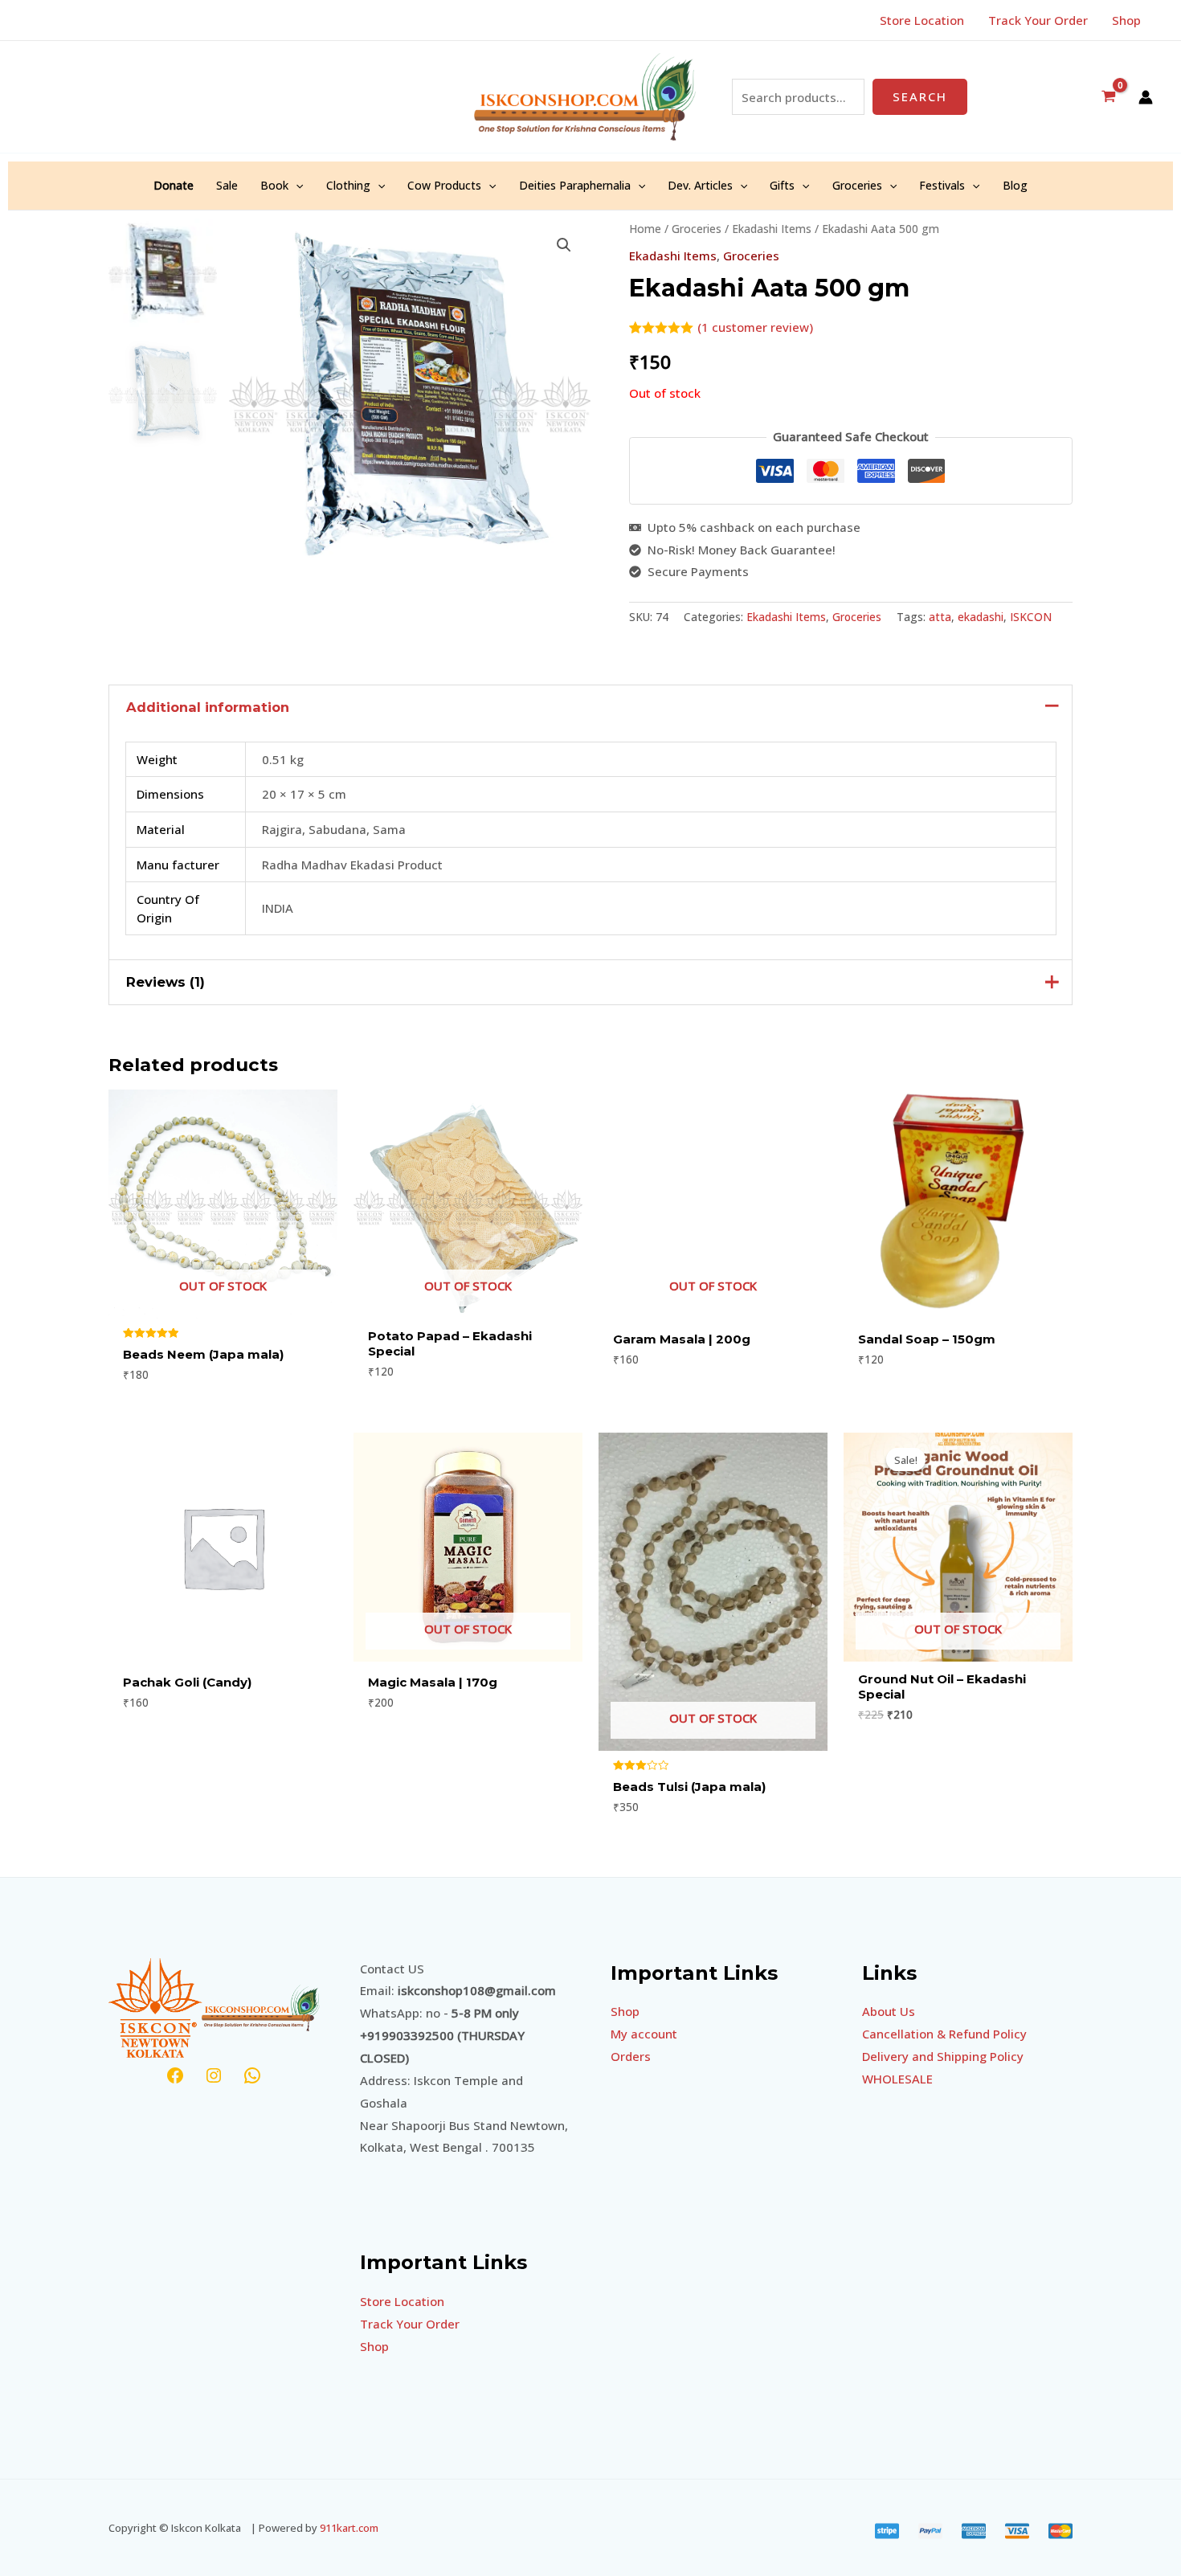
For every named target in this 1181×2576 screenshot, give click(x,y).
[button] (296, 186)
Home (645, 229)
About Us (889, 2011)
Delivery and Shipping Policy (943, 2056)
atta (940, 617)
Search (920, 96)
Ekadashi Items (772, 229)
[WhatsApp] (252, 2075)
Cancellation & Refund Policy (944, 2034)
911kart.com (349, 2528)
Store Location (402, 2301)
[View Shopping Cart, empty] (1109, 97)
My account (644, 2034)
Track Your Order (410, 2324)
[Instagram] (214, 2075)
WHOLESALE (897, 2079)
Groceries (697, 229)
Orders (631, 2056)
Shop (374, 2346)
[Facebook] (175, 2075)
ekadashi (981, 617)
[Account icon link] (1146, 97)
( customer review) (755, 327)
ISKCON (1031, 617)
